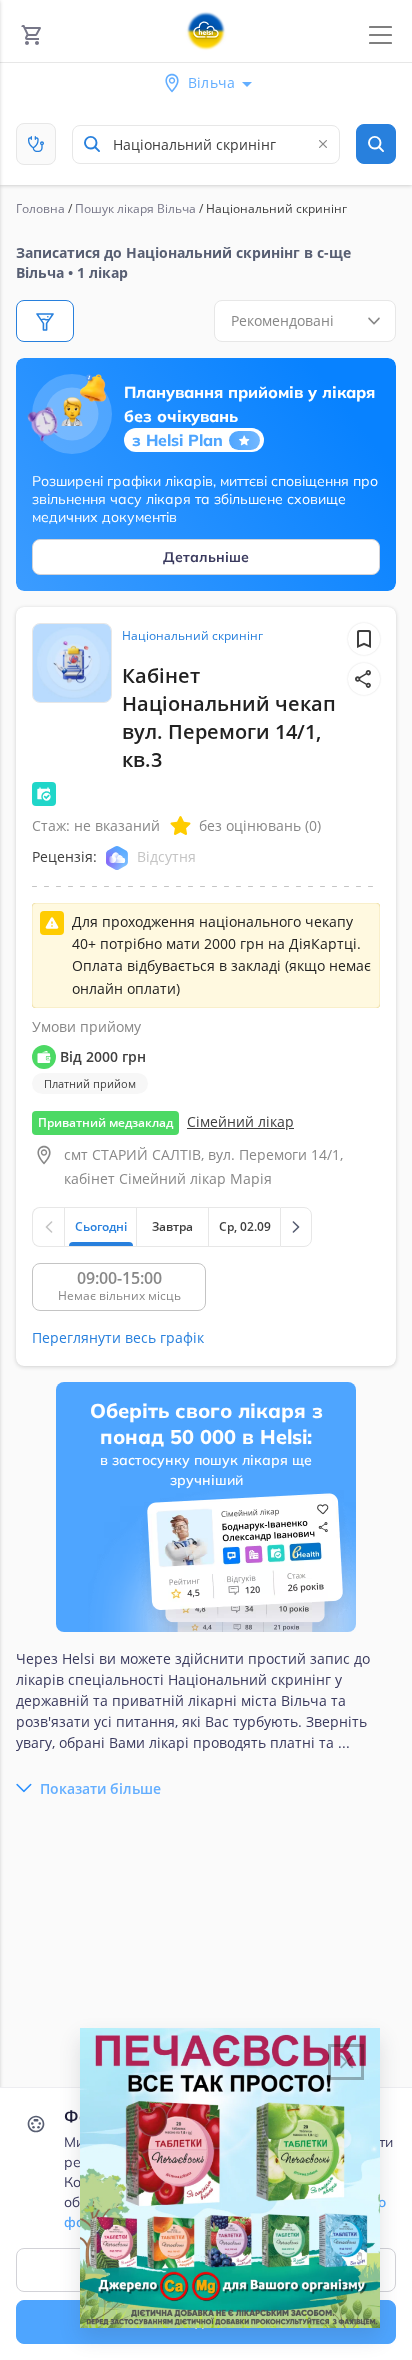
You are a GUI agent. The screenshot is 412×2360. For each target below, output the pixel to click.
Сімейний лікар (240, 1121)
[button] (364, 679)
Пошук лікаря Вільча (135, 208)
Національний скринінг (192, 635)
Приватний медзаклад (105, 1122)
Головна (40, 208)
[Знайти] (376, 144)
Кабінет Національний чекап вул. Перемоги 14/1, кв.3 (229, 717)
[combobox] (206, 144)
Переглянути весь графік (118, 1337)
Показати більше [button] (100, 1788)
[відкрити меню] (380, 35)
